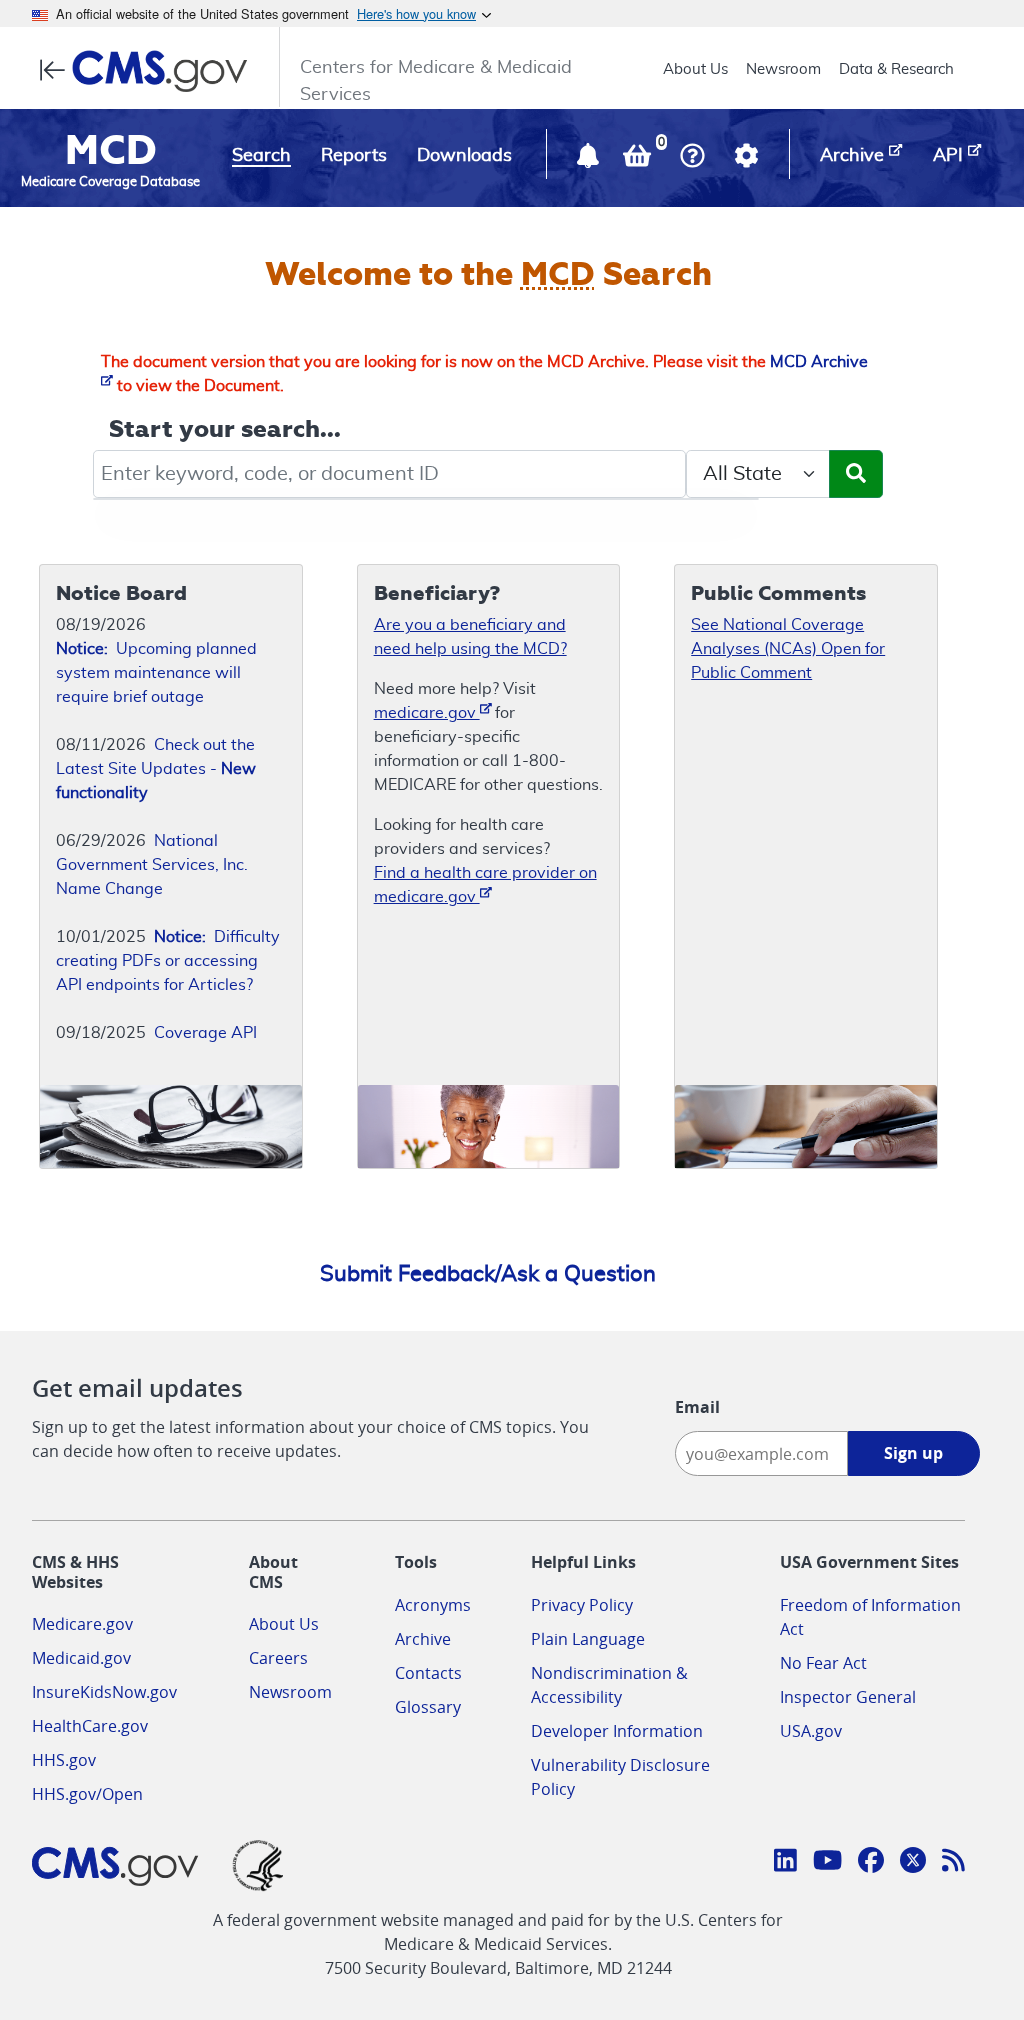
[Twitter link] (913, 1863)
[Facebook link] (871, 1863)
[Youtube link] (827, 1863)
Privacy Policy (582, 1605)
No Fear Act (823, 1663)
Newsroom (783, 69)
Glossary (428, 1707)
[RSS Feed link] (953, 1863)
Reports (354, 156)
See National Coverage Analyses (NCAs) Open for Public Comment (788, 649)
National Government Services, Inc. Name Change (152, 865)
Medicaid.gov (81, 1658)
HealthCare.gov (90, 1726)
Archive (423, 1639)
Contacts (428, 1673)
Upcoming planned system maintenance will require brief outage (156, 673)
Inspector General (848, 1697)
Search (261, 156)
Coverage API (205, 1033)
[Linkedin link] (785, 1863)
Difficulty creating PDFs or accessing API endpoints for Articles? (168, 961)
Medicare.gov (82, 1624)
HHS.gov (64, 1760)
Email (697, 1407)
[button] (590, 160)
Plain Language (588, 1639)
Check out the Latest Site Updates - (156, 769)
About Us (695, 69)
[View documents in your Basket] (639, 160)
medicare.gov (427, 713)
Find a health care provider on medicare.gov (485, 885)
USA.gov (811, 1731)
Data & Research (896, 69)
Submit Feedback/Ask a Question (488, 1274)
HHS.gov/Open (87, 1794)
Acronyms (433, 1605)
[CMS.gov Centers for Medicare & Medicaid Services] (149, 71)
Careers (278, 1658)
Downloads (464, 156)
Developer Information (617, 1731)
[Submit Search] (856, 474)
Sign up (913, 1453)
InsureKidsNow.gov (104, 1692)
